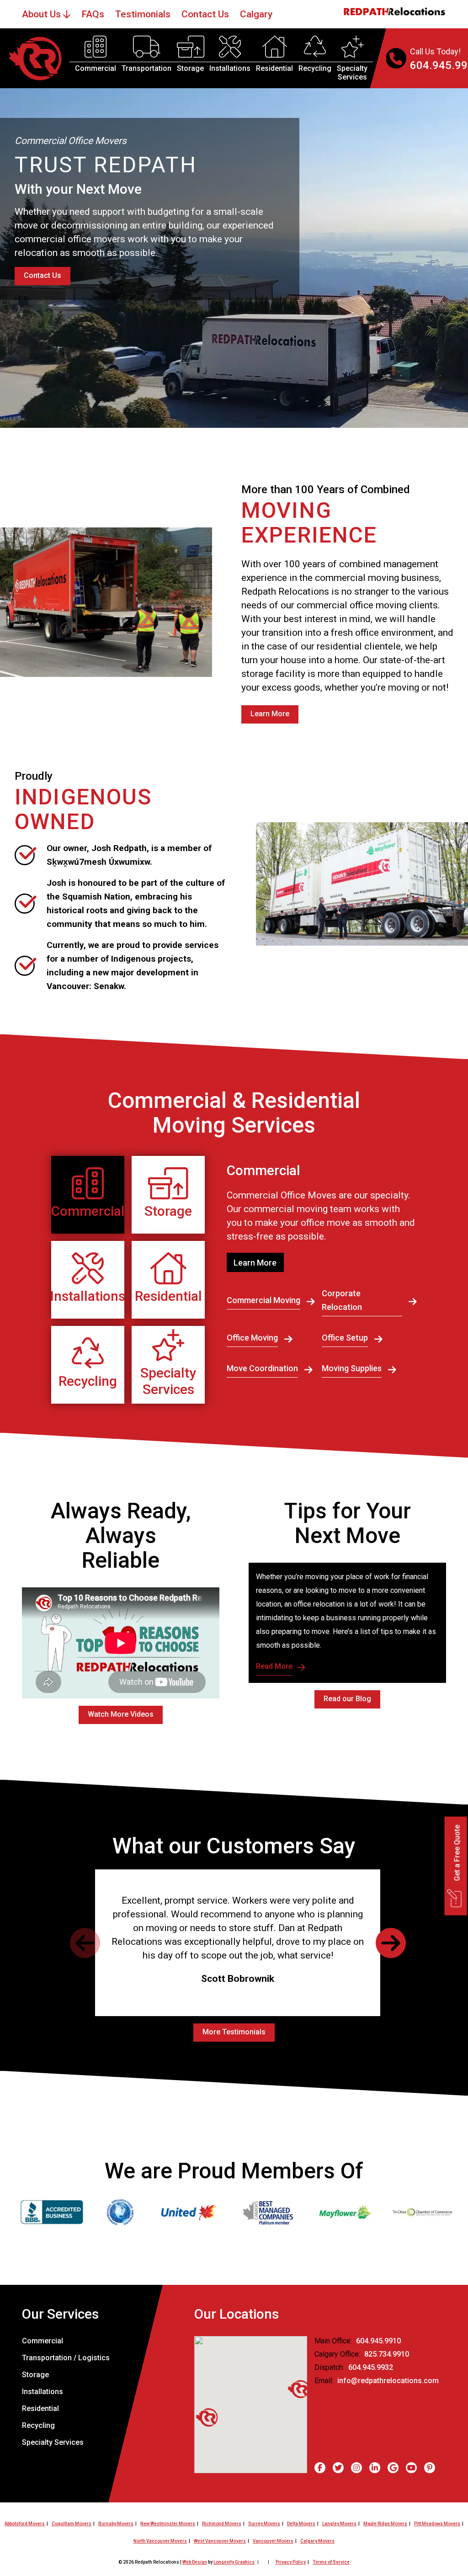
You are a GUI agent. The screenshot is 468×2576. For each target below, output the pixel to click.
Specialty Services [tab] (168, 1381)
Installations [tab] (88, 1296)
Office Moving (252, 1338)
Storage (190, 68)
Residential (274, 68)
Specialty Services (53, 2442)
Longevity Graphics (234, 2562)
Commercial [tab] (88, 1211)
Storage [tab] (168, 1211)
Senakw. (110, 986)
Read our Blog (347, 1699)
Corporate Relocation (342, 1300)
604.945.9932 (371, 2367)
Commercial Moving (263, 1300)
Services (352, 77)
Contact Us (43, 275)
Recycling (315, 68)
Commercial (96, 68)
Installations (230, 68)
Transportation (146, 68)
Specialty (352, 68)
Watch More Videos (121, 1714)
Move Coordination (262, 1368)
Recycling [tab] (88, 1381)
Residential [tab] (168, 1296)
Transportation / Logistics (66, 2358)
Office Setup (345, 1338)
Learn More (270, 714)
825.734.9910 (387, 2354)
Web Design (195, 2562)
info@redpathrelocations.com (388, 2381)
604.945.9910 (378, 2341)
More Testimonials (234, 2032)
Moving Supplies (352, 1368)
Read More (274, 1666)
